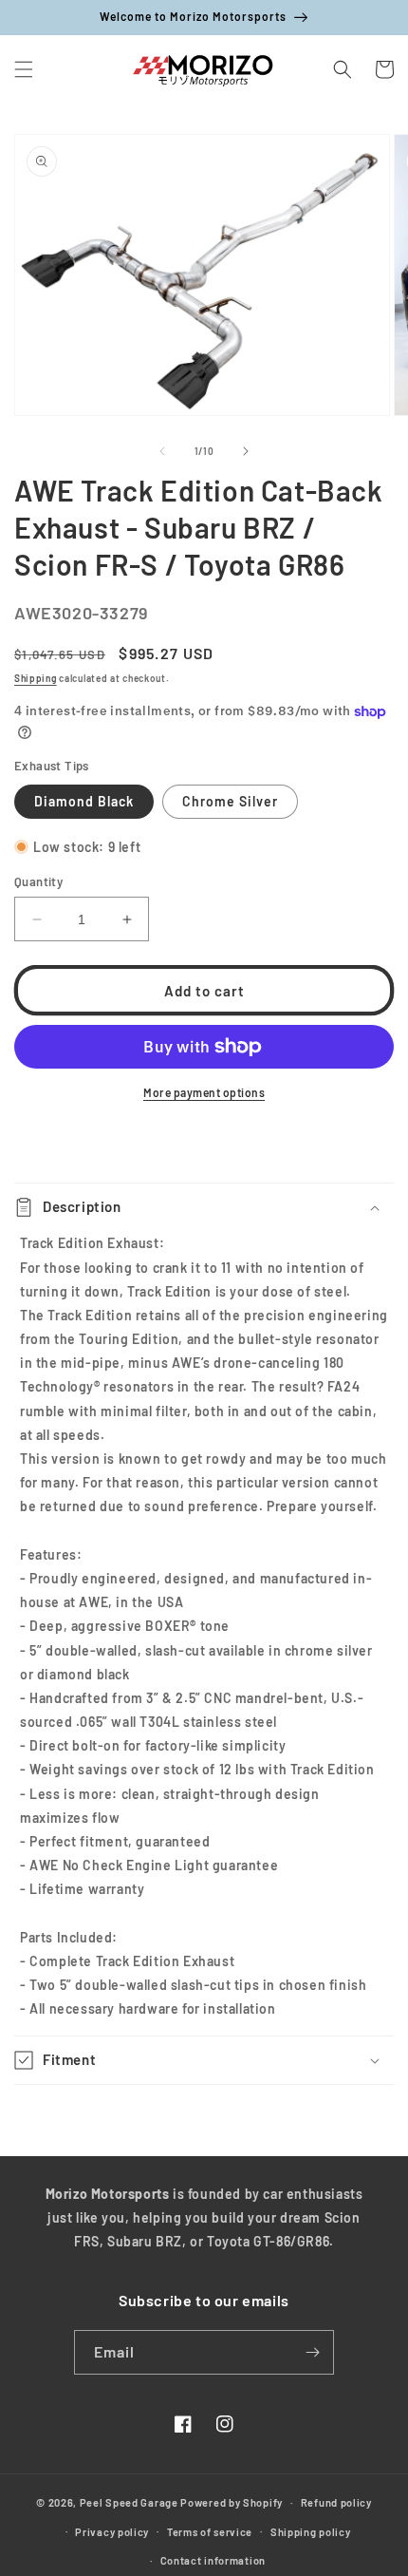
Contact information (213, 2560)
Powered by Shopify (232, 2502)
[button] (24, 69)
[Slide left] (162, 451)
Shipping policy (311, 2532)
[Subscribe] (312, 2352)
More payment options (204, 1092)
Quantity (38, 881)
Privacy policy (112, 2532)
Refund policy (336, 2502)
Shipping (36, 678)
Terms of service (210, 2532)
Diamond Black (84, 801)
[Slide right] (246, 451)
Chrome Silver (230, 801)
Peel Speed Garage (129, 2502)
